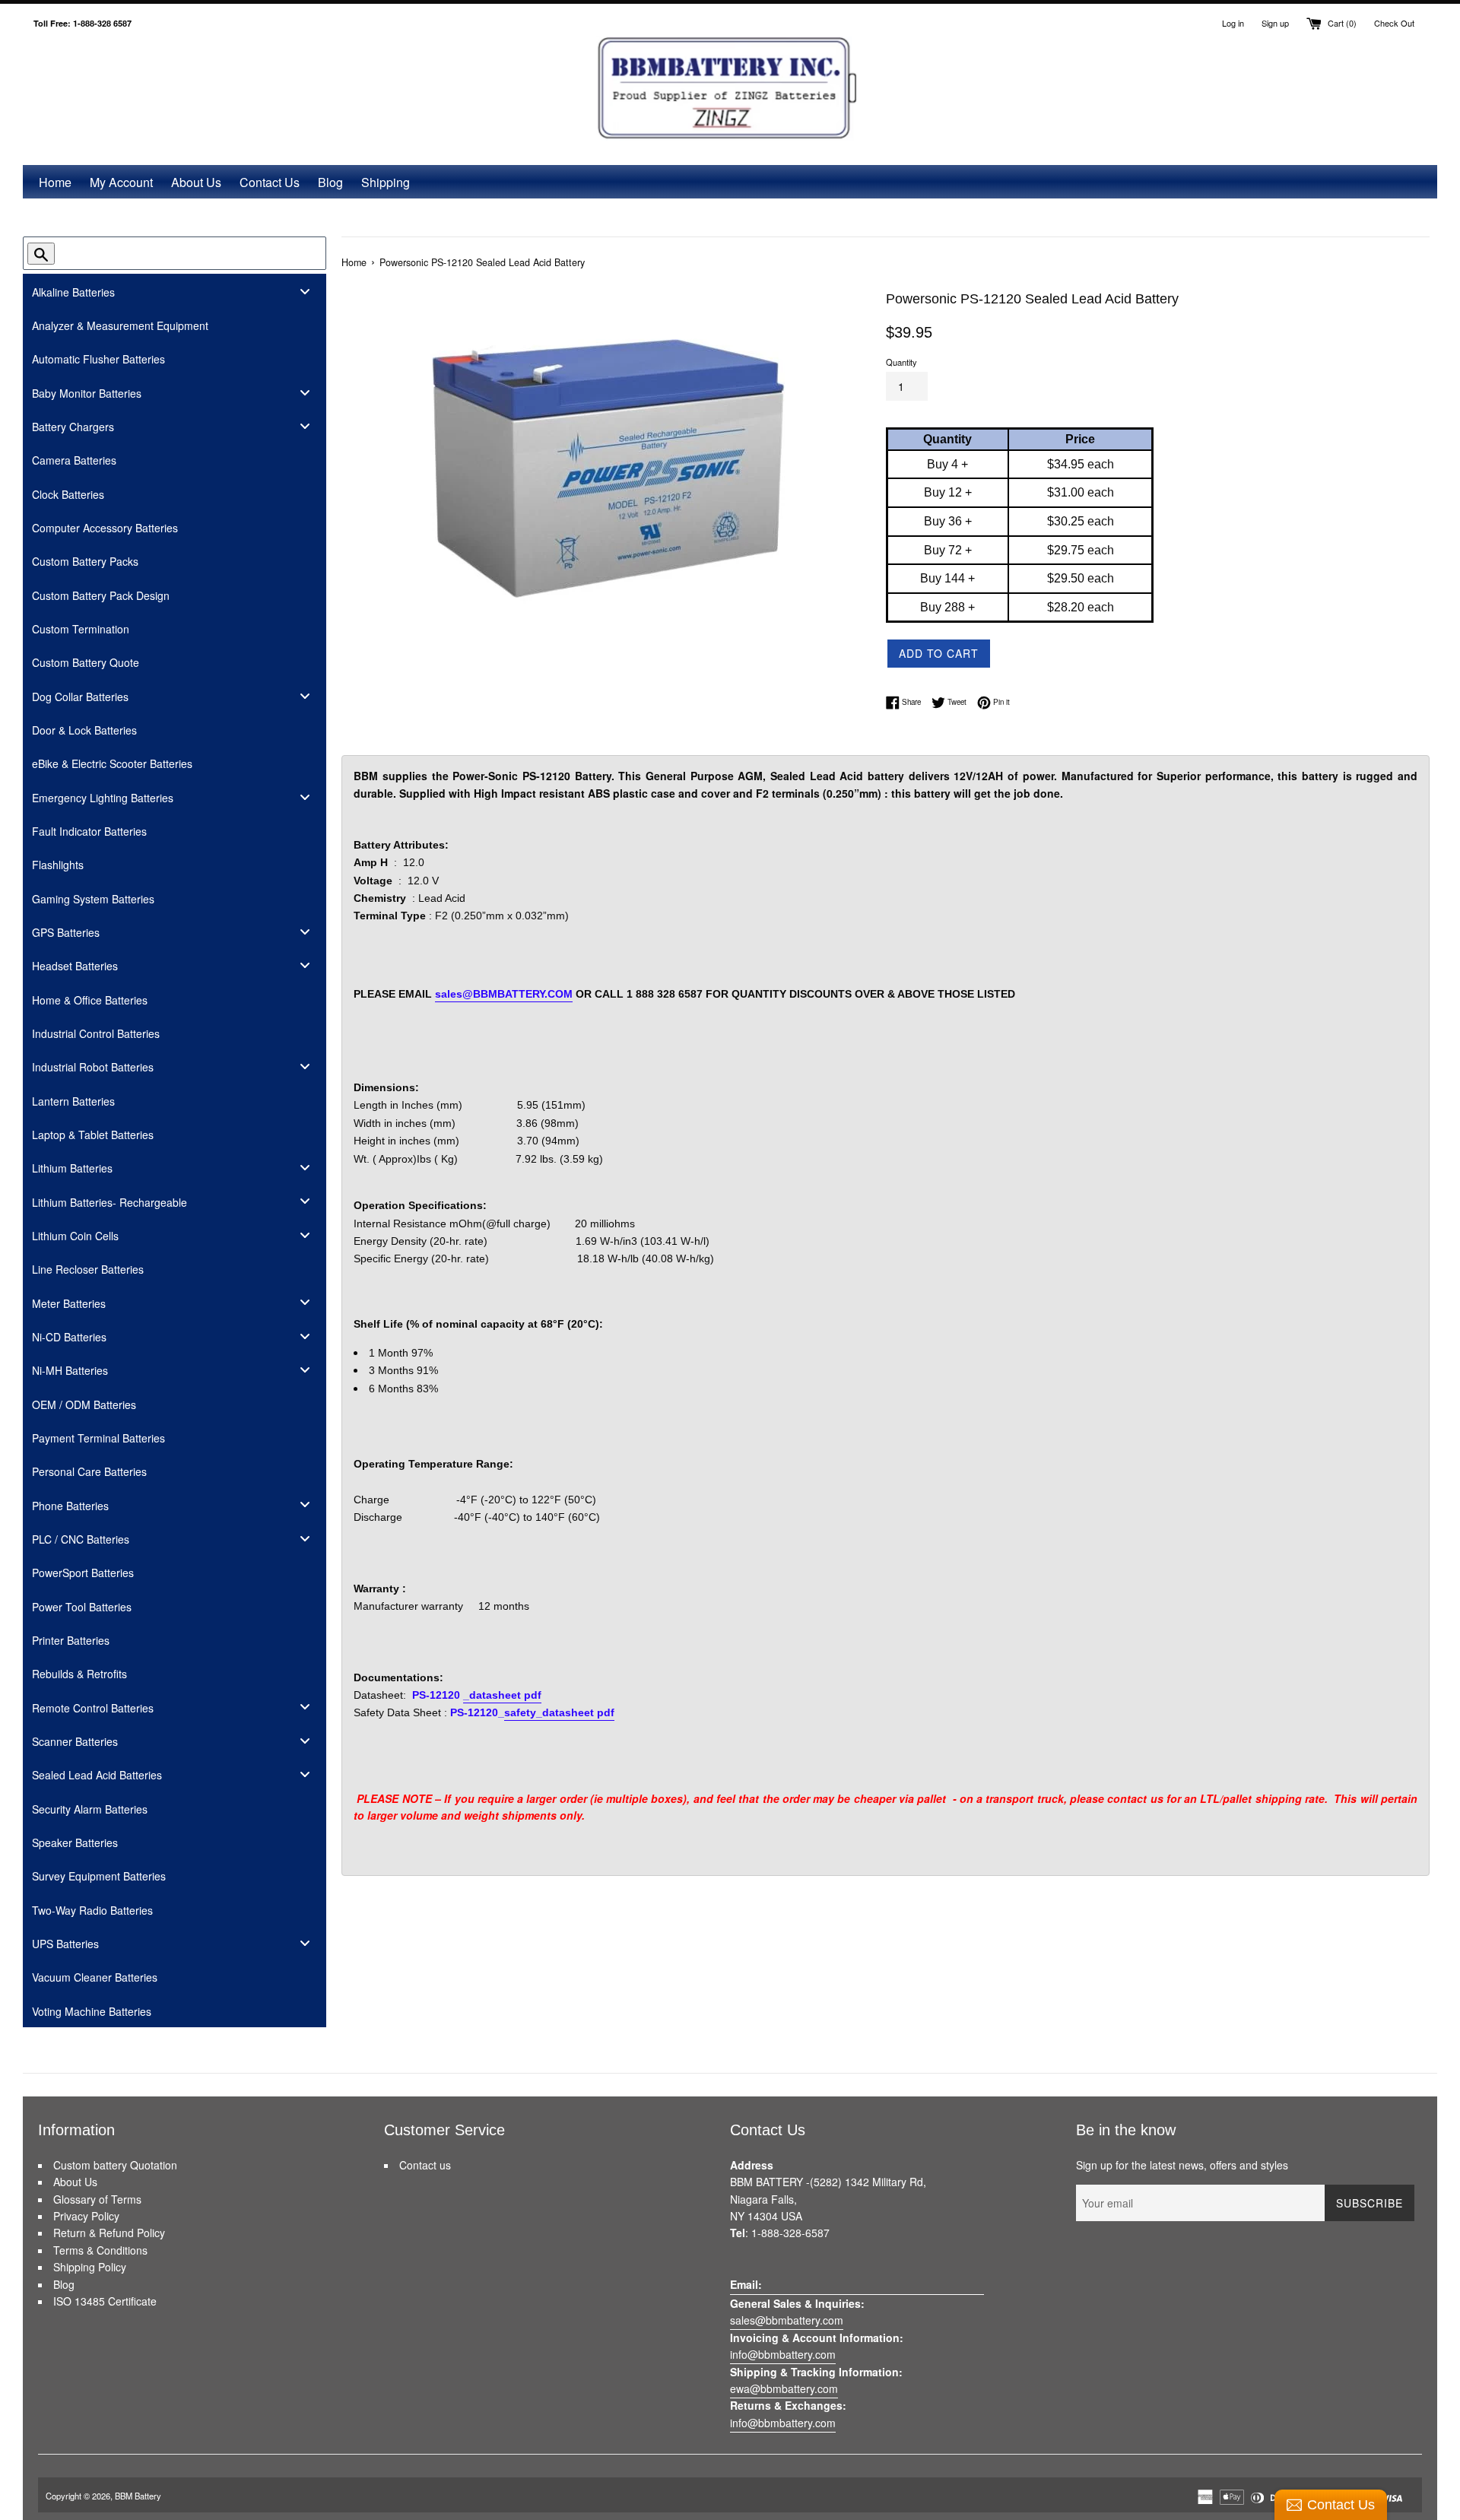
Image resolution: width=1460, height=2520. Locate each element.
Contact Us (270, 182)
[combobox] (167, 253)
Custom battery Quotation (115, 2165)
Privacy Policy (86, 2216)
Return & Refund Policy (109, 2233)
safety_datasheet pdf (559, 1712)
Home (55, 182)
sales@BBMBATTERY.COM (504, 994)
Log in (1233, 23)
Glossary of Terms (97, 2199)
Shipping (386, 182)
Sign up (1275, 23)
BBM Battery (138, 2496)
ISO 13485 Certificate (105, 2301)
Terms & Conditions (100, 2250)
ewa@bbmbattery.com (784, 2388)
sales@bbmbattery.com (787, 2320)
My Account (121, 182)
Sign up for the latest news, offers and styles (1182, 2165)
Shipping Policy (90, 2267)
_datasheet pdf (502, 1695)
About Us (196, 182)
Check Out (1394, 23)
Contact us (425, 2165)
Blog (330, 182)
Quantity (901, 362)
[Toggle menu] (305, 291)
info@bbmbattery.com (783, 2354)
